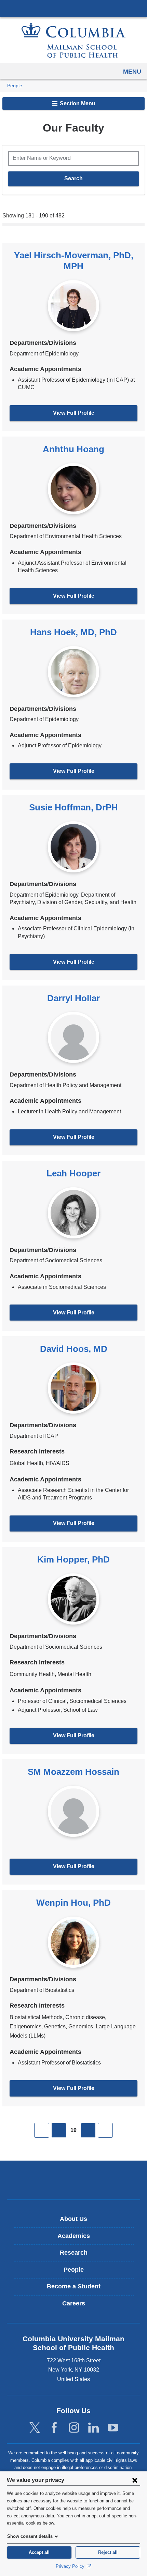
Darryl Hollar (73, 998)
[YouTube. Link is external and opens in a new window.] (113, 2428)
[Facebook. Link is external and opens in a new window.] (54, 2428)
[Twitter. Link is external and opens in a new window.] (35, 2428)
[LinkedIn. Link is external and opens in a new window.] (93, 2428)
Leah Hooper (73, 1173)
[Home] (73, 40)
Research (74, 2253)
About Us (73, 2219)
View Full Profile (74, 413)
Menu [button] (132, 72)
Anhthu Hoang (73, 449)
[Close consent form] (135, 2480)
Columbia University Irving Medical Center (73, 8)
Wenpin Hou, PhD (73, 1903)
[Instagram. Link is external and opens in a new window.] (74, 2428)
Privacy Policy (71, 2566)
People (15, 86)
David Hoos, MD (74, 1349)
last (105, 2130)
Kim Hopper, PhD (73, 1559)
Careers (74, 2303)
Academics (74, 2236)
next (88, 2130)
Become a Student (74, 2286)
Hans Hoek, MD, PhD (73, 632)
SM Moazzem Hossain (73, 1772)
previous (59, 2130)
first (42, 2130)
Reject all (108, 2552)
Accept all (39, 2552)
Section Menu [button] (77, 103)
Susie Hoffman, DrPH (73, 807)
